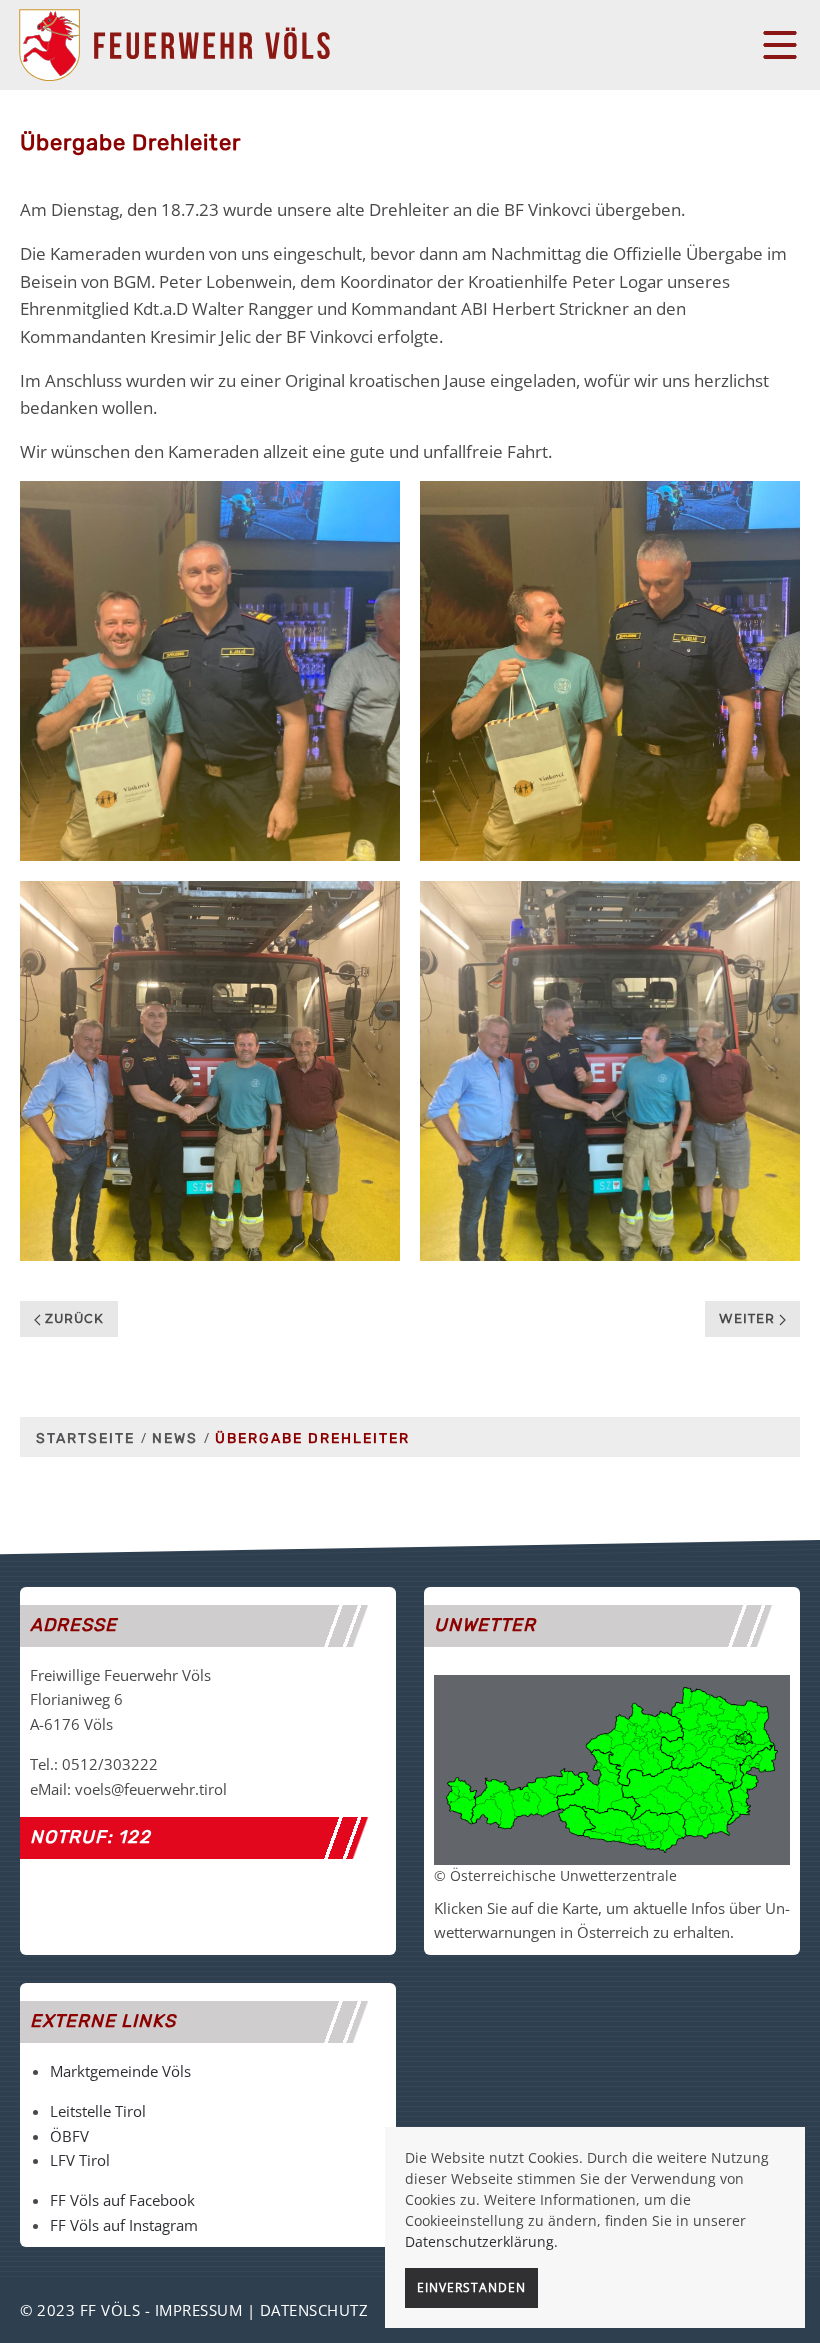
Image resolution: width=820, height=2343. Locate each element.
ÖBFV (69, 2136)
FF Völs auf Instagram (124, 2225)
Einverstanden (471, 2287)
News (175, 1438)
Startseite (85, 1438)
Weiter (749, 1318)
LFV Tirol (80, 2160)
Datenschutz (314, 2310)
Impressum (199, 2310)
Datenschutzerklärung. (481, 2241)
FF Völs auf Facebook (122, 2200)
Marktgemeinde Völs (120, 2071)
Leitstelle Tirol (98, 2111)
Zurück (72, 1318)
